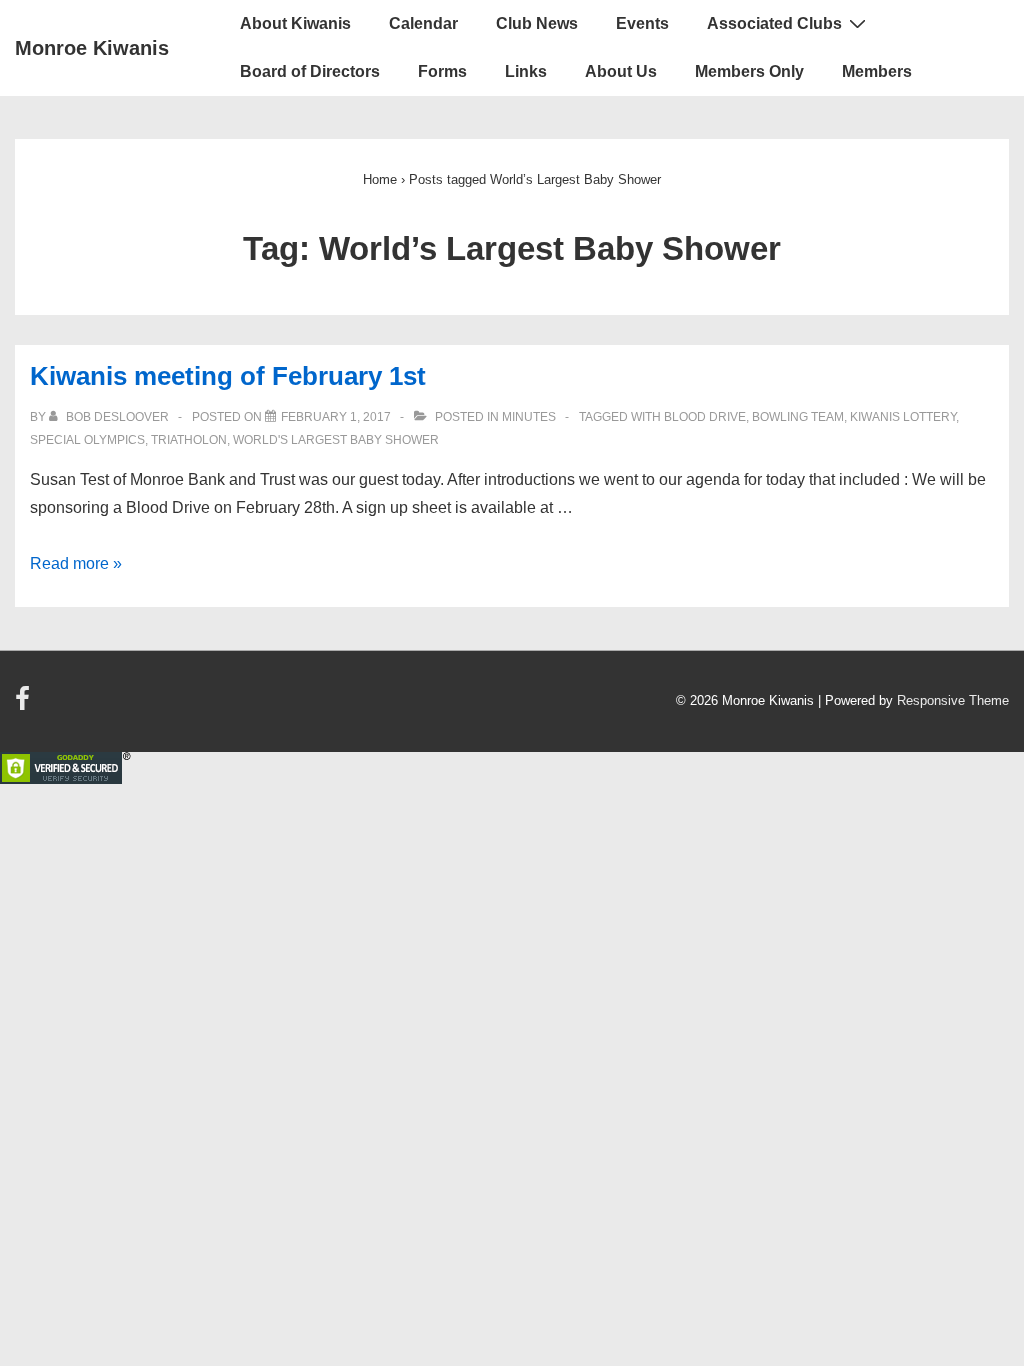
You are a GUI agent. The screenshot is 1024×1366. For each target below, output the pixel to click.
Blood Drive (705, 417)
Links (526, 71)
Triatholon (189, 440)
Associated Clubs (774, 23)
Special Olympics (87, 440)
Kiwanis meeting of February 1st (228, 376)
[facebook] (25, 705)
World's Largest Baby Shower (336, 440)
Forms (442, 71)
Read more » (76, 563)
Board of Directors (310, 71)
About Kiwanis (295, 23)
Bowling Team (798, 417)
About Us (621, 71)
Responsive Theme (953, 700)
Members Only (749, 71)
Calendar (423, 23)
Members (877, 71)
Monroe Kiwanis (92, 48)
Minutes (529, 417)
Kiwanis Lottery (903, 417)
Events (642, 23)
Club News (537, 23)
